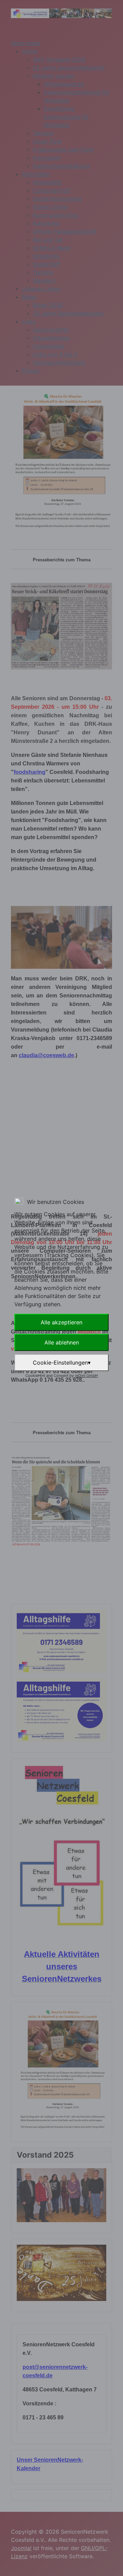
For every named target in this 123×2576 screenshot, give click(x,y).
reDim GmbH (86, 1376)
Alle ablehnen (62, 1342)
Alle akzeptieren (61, 1322)
